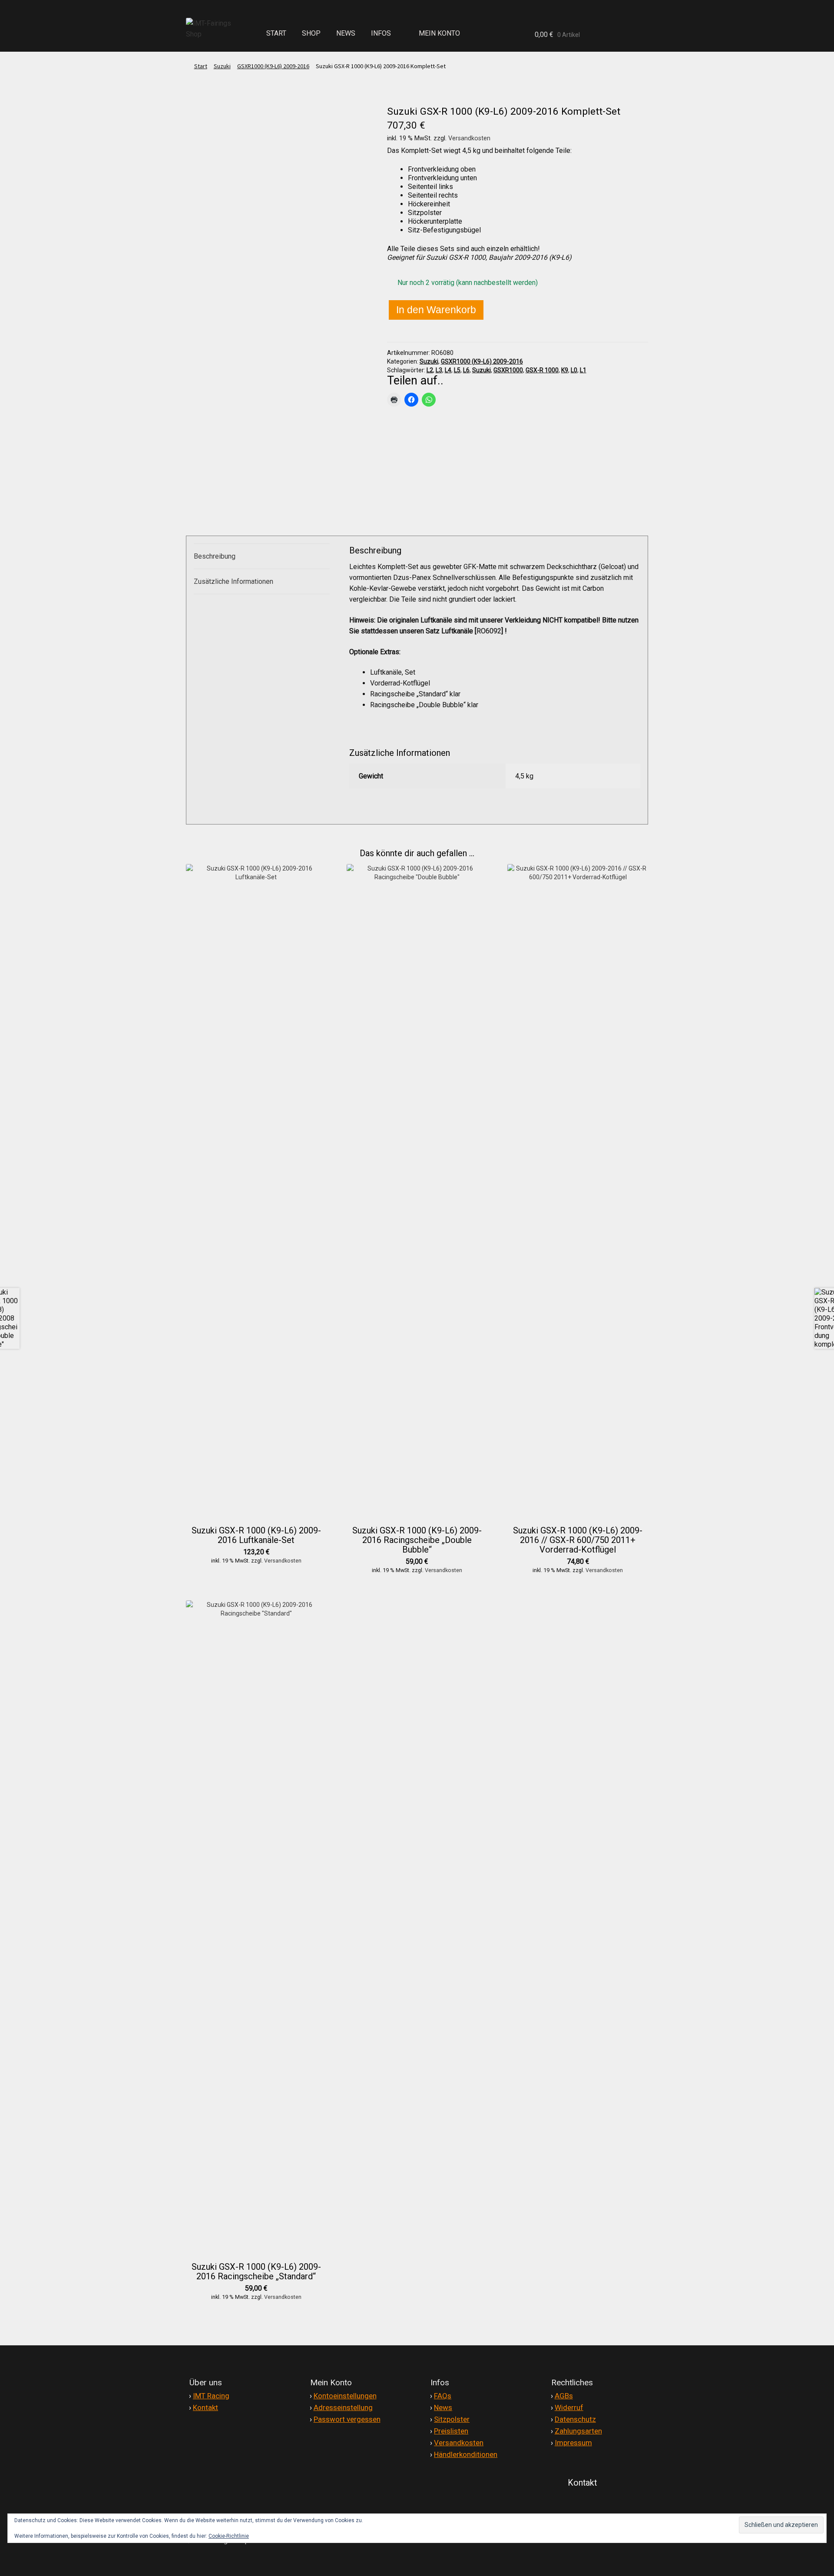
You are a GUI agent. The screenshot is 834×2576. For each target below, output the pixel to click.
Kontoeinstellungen (345, 2396)
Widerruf (569, 2407)
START (276, 33)
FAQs (443, 2396)
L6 (466, 370)
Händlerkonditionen (466, 2454)
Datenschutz (575, 2419)
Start (201, 66)
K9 (565, 370)
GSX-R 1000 (542, 370)
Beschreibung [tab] (215, 556)
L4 (448, 370)
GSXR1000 (508, 370)
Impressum (573, 2443)
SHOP (311, 33)
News (443, 2407)
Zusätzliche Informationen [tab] (233, 581)
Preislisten (451, 2431)
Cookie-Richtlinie (229, 2536)
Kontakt (205, 2407)
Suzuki (222, 66)
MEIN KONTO (439, 33)
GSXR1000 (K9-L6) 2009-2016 (273, 66)
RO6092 (489, 631)
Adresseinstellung (343, 2407)
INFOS (381, 33)
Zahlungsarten (578, 2431)
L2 (430, 370)
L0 (574, 370)
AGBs (564, 2396)
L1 (583, 370)
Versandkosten (469, 138)
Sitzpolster (452, 2419)
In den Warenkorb (436, 310)
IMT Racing (211, 2396)
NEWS (346, 33)
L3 (439, 370)
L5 (457, 370)
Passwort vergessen (347, 2419)
